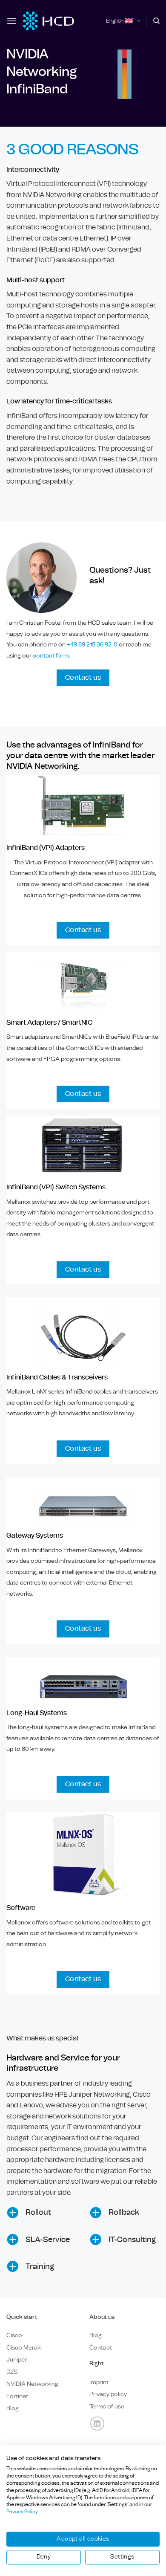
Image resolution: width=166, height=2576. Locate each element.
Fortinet (17, 2396)
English (115, 21)
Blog (13, 2408)
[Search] (156, 21)
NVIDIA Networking (32, 2384)
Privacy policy (108, 2394)
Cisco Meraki (24, 2348)
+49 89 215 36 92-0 (93, 645)
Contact (101, 2348)
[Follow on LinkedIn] (97, 2424)
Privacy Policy (22, 2512)
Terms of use (107, 2406)
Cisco (14, 2335)
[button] (11, 21)
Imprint (99, 2382)
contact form (51, 656)
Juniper (17, 2360)
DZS (12, 2372)
